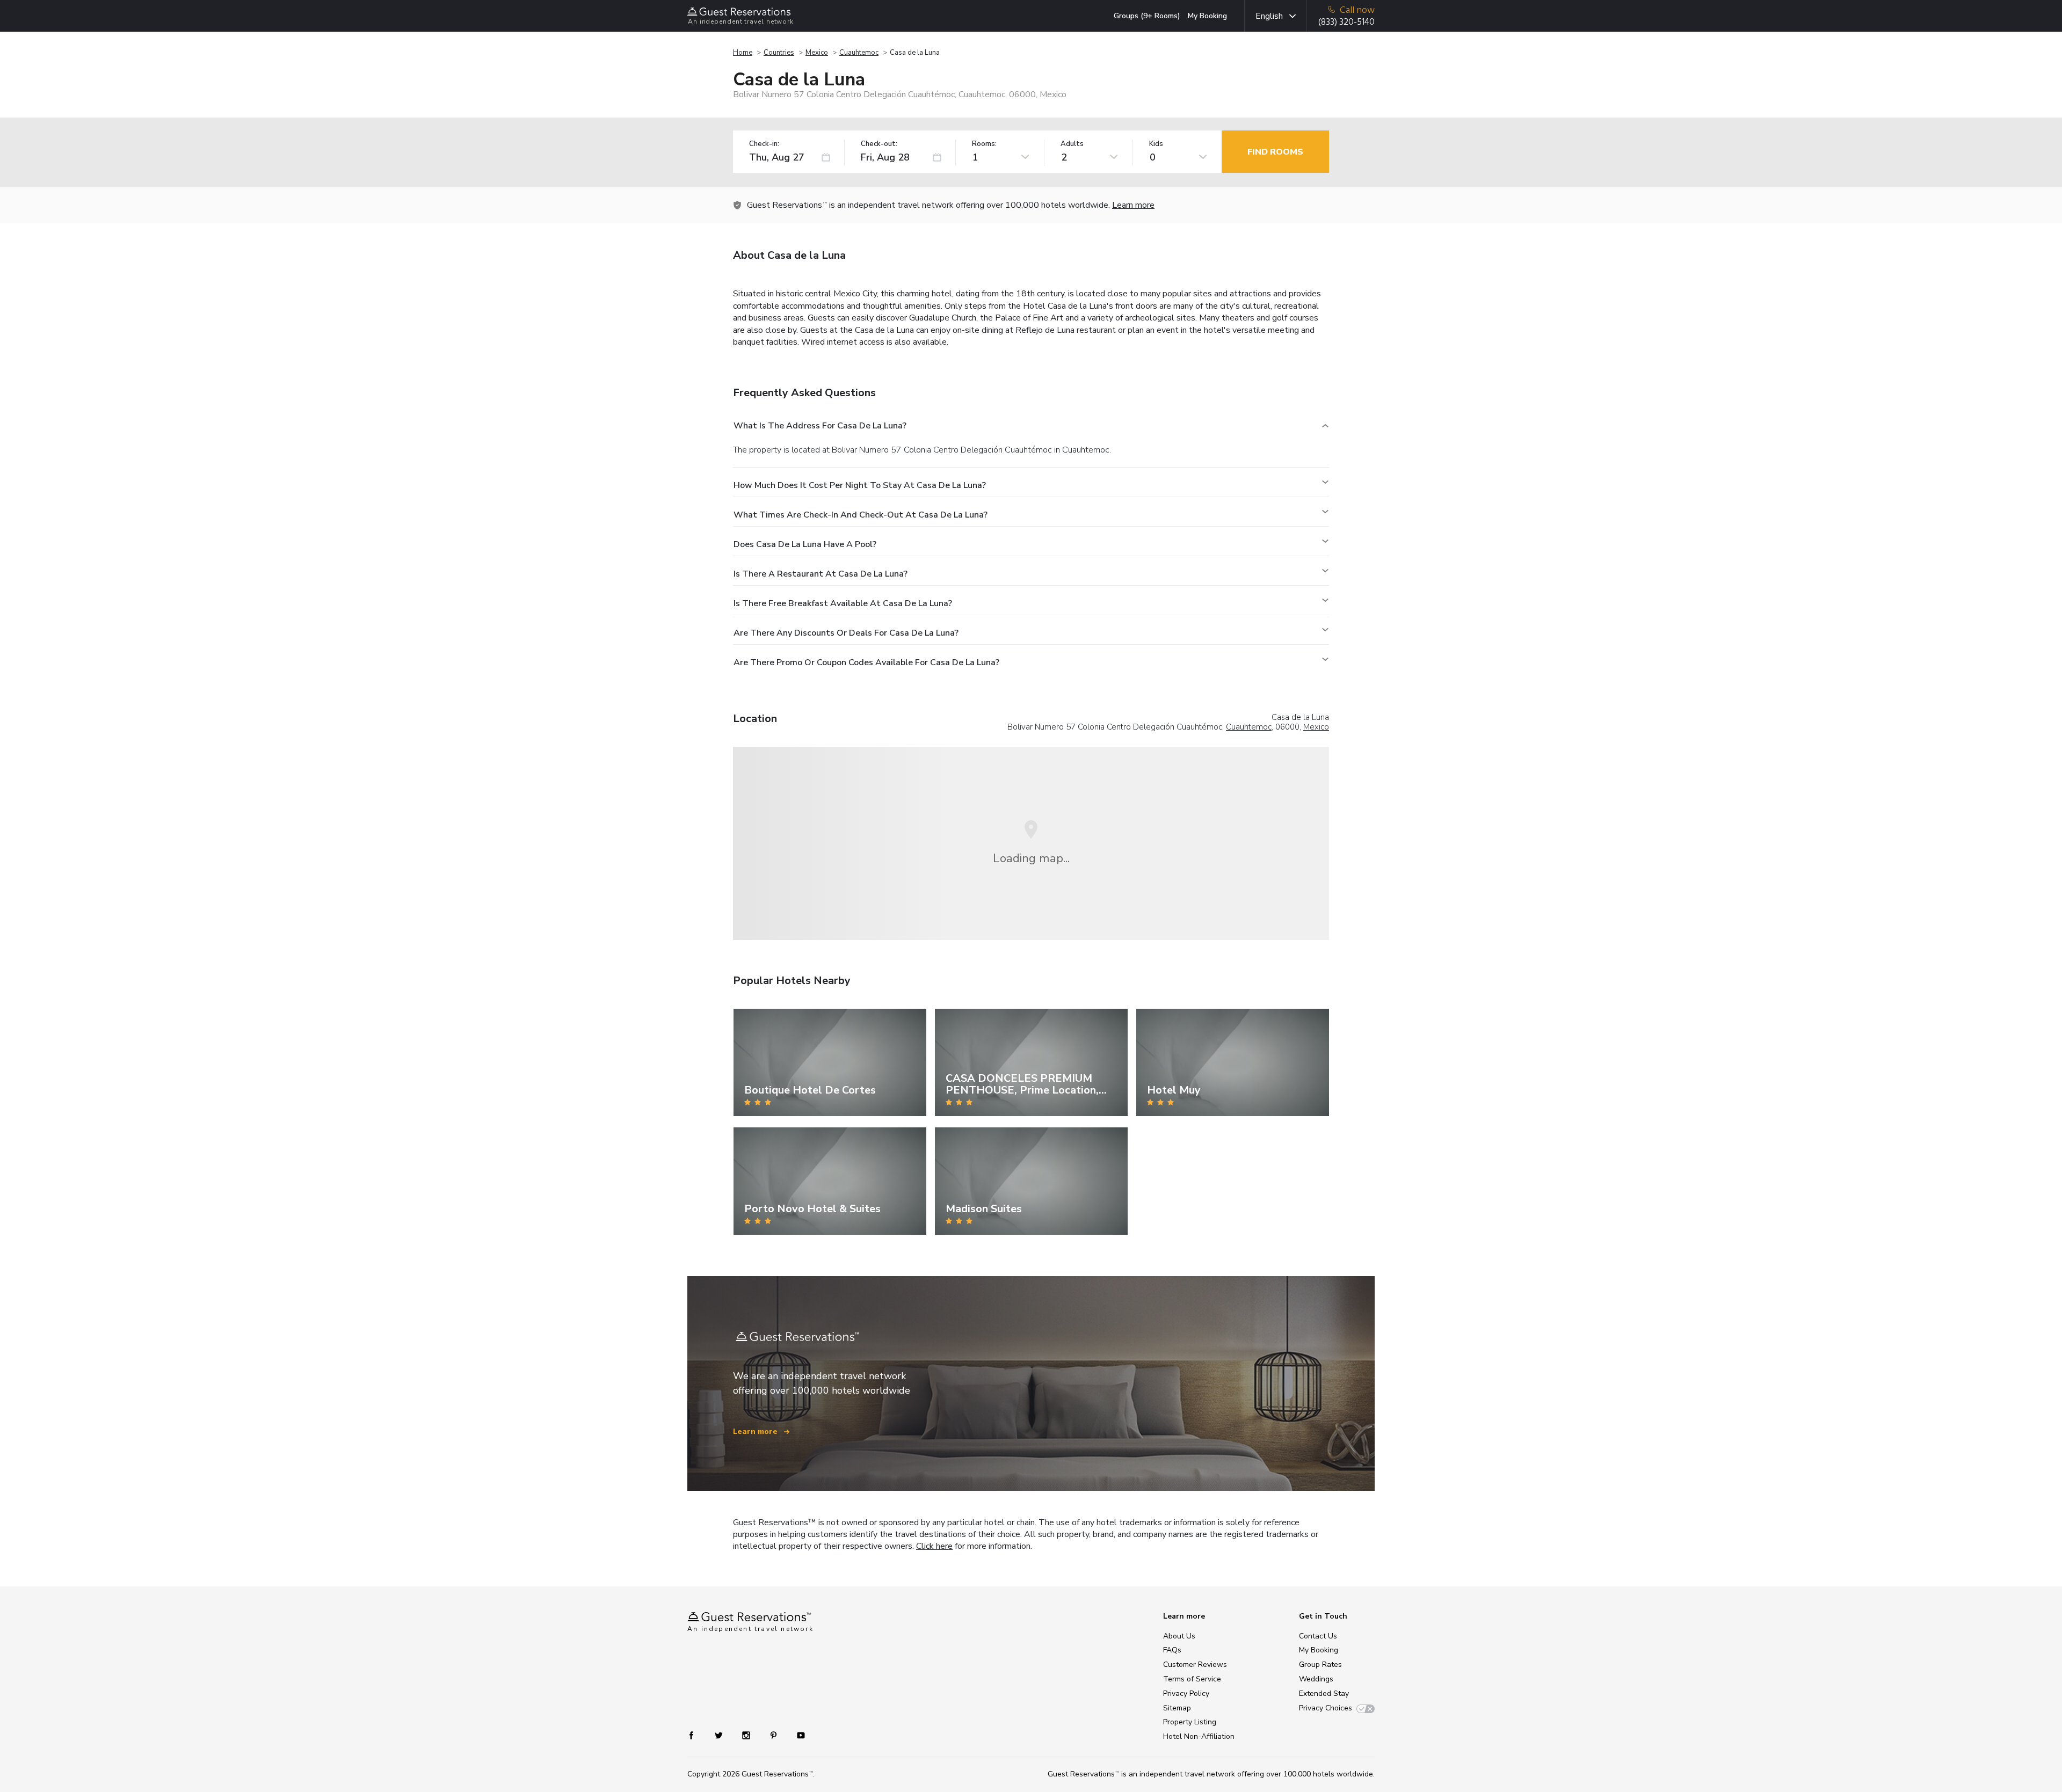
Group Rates (1320, 1664)
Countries (779, 53)
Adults (1072, 144)
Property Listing (1190, 1722)
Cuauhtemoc (859, 53)
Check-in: (764, 144)
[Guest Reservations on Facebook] (697, 1735)
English (1269, 16)
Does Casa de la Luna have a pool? (805, 544)
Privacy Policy (1186, 1693)
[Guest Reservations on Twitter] (720, 1735)
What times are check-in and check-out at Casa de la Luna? (861, 515)
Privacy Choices (1326, 1708)
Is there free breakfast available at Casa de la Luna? (843, 603)
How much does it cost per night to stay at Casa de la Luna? (860, 485)
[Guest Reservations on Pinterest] (775, 1735)
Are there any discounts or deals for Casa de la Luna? (846, 633)
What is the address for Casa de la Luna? (820, 426)
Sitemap (1177, 1708)
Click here (934, 1546)
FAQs (1172, 1650)
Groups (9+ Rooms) (1147, 16)
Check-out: (879, 144)
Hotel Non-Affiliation (1199, 1736)
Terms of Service (1192, 1679)
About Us (1179, 1636)
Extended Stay (1324, 1693)
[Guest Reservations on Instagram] (747, 1735)
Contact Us (1318, 1636)
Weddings (1316, 1679)
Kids (1156, 144)
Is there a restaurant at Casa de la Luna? (821, 574)
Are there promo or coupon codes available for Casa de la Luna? (866, 662)
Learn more (1133, 205)
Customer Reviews (1195, 1664)
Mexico (817, 53)
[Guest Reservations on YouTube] (797, 1735)
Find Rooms (1275, 152)
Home (743, 53)
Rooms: (984, 144)
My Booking (1207, 16)
